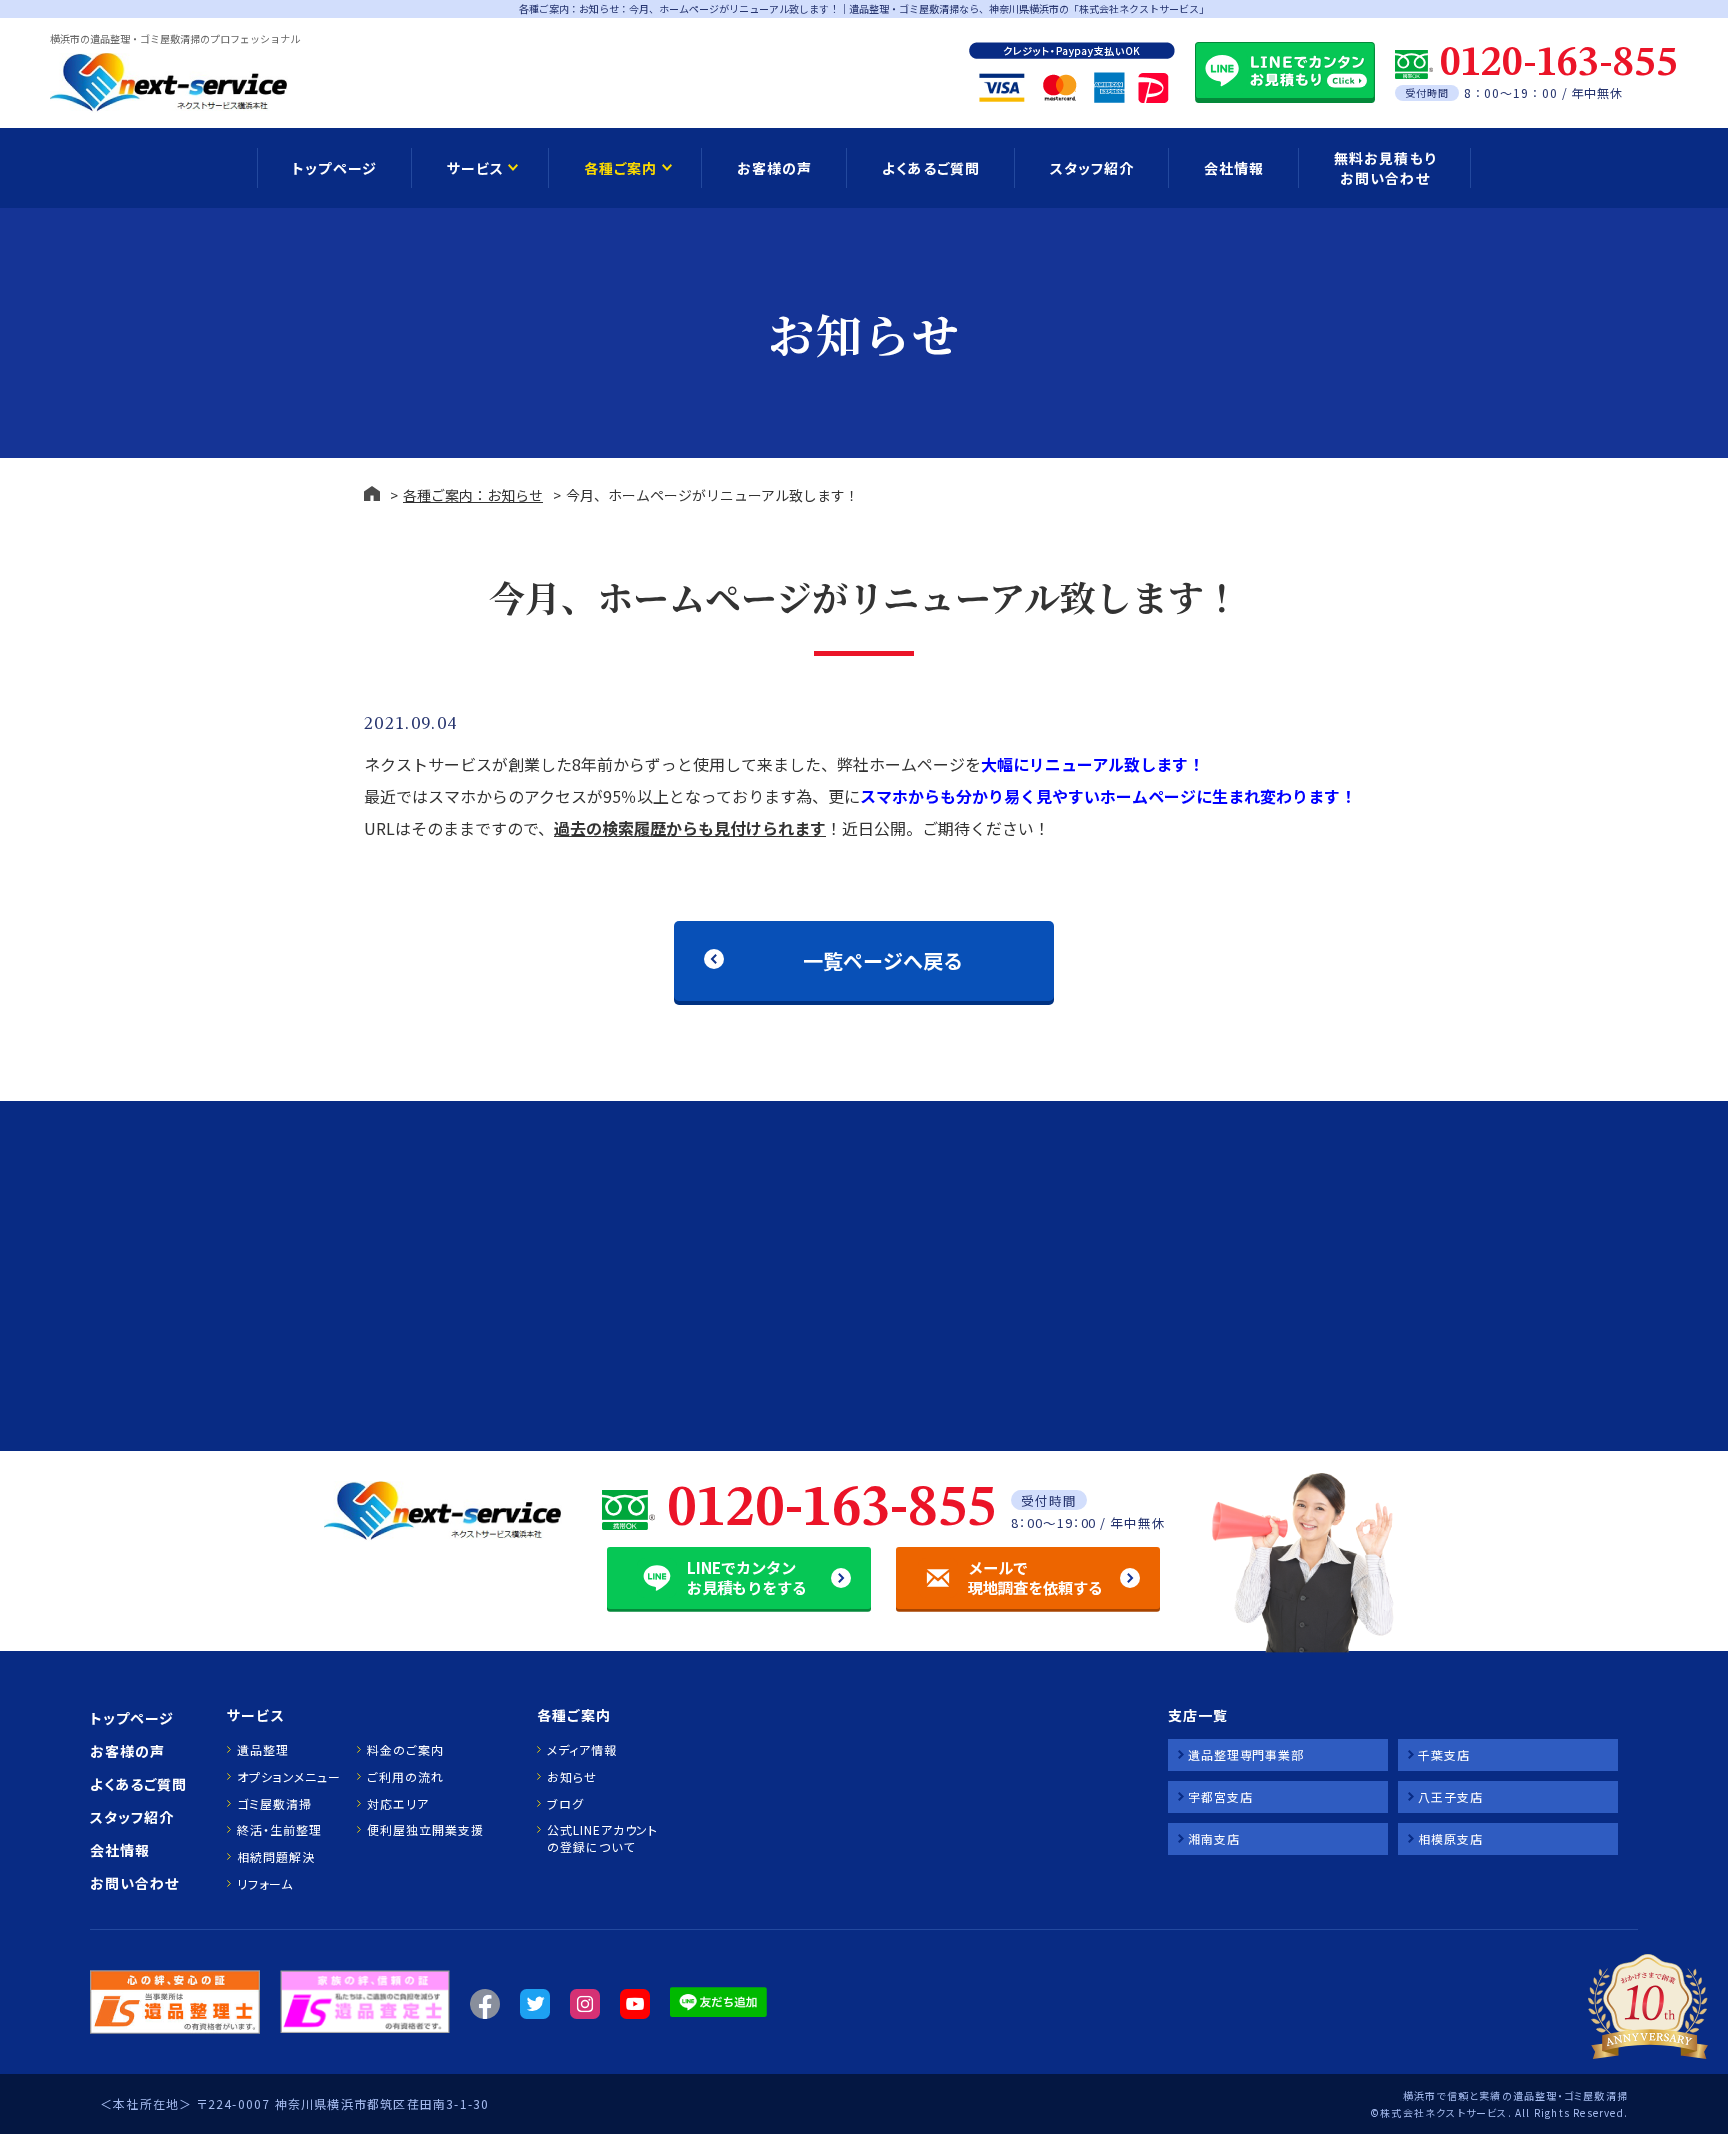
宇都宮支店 (1220, 1796)
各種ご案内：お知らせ (473, 495)
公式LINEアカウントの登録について (602, 1838)
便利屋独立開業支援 (425, 1830)
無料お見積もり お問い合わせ (1384, 168)
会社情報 (1234, 168)
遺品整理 (263, 1750)
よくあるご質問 (930, 168)
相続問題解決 (275, 1857)
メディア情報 (581, 1750)
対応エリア (398, 1804)
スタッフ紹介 (1092, 168)
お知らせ (572, 1777)
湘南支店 (1214, 1838)
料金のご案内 (405, 1750)
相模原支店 (1450, 1838)
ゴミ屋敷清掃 (274, 1804)
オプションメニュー (288, 1777)
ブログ (565, 1804)
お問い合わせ (134, 1883)
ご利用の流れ (405, 1777)
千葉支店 (1444, 1754)
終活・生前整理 (279, 1830)
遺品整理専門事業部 (1246, 1754)
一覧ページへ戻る (883, 960)
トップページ (334, 168)
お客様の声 (774, 168)
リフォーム (265, 1884)
